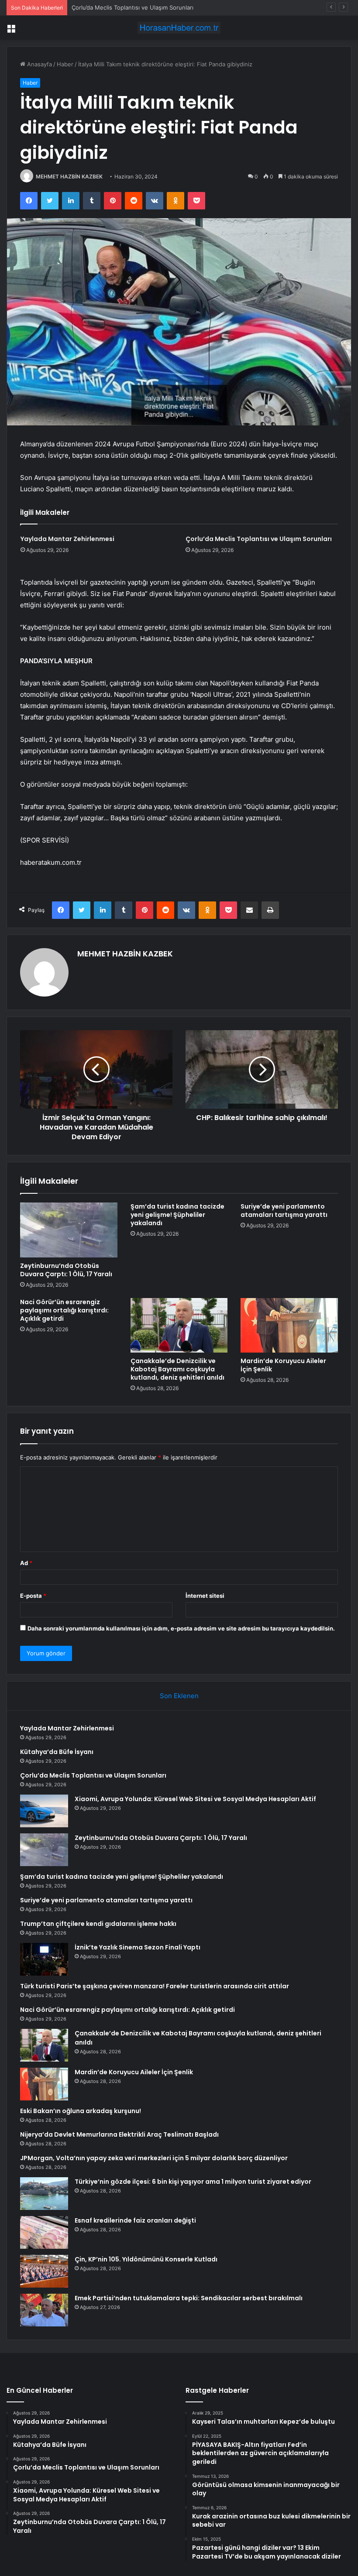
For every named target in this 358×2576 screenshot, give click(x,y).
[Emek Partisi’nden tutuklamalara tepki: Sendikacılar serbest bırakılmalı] (44, 2310)
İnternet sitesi (205, 1596)
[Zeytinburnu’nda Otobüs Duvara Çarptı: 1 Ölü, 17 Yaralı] (69, 1230)
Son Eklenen (179, 1696)
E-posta (33, 1596)
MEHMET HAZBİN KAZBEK (69, 176)
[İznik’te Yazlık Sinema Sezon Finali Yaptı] (44, 1959)
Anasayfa (39, 64)
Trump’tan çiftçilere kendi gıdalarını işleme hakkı (98, 1924)
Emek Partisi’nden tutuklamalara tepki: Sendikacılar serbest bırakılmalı (189, 2298)
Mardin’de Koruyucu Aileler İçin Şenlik (283, 1365)
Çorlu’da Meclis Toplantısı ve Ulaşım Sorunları (133, 7)
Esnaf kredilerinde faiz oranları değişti (135, 2220)
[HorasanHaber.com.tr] (179, 28)
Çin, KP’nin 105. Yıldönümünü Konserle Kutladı (146, 2259)
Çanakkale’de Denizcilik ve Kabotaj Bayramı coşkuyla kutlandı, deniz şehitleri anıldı (177, 1369)
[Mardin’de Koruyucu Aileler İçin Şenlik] (289, 1326)
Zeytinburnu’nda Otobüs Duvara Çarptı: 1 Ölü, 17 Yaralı (66, 1270)
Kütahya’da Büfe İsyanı (57, 1752)
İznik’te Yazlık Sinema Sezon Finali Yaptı (138, 1947)
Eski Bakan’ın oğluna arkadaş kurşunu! (81, 2111)
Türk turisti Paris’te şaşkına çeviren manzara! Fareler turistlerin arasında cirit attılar (155, 1986)
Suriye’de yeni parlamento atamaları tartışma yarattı (284, 1211)
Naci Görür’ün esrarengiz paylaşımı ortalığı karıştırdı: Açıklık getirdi (64, 1310)
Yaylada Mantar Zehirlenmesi (67, 539)
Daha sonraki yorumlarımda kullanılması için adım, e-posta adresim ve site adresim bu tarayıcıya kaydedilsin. (181, 1628)
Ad (26, 1563)
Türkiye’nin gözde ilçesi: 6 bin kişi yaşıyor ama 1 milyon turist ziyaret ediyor (193, 2182)
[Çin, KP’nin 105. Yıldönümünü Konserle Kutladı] (44, 2271)
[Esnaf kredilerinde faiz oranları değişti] (44, 2232)
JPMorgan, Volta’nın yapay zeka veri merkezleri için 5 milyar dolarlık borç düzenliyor (154, 2158)
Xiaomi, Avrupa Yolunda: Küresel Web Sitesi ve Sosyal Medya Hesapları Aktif (195, 1799)
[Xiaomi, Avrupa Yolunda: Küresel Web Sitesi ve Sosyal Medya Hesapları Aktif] (44, 1811)
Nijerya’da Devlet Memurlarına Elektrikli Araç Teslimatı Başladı (119, 2134)
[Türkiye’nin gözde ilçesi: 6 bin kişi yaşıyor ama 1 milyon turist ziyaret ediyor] (44, 2194)
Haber (65, 64)
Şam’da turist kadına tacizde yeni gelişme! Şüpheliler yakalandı (177, 1215)
